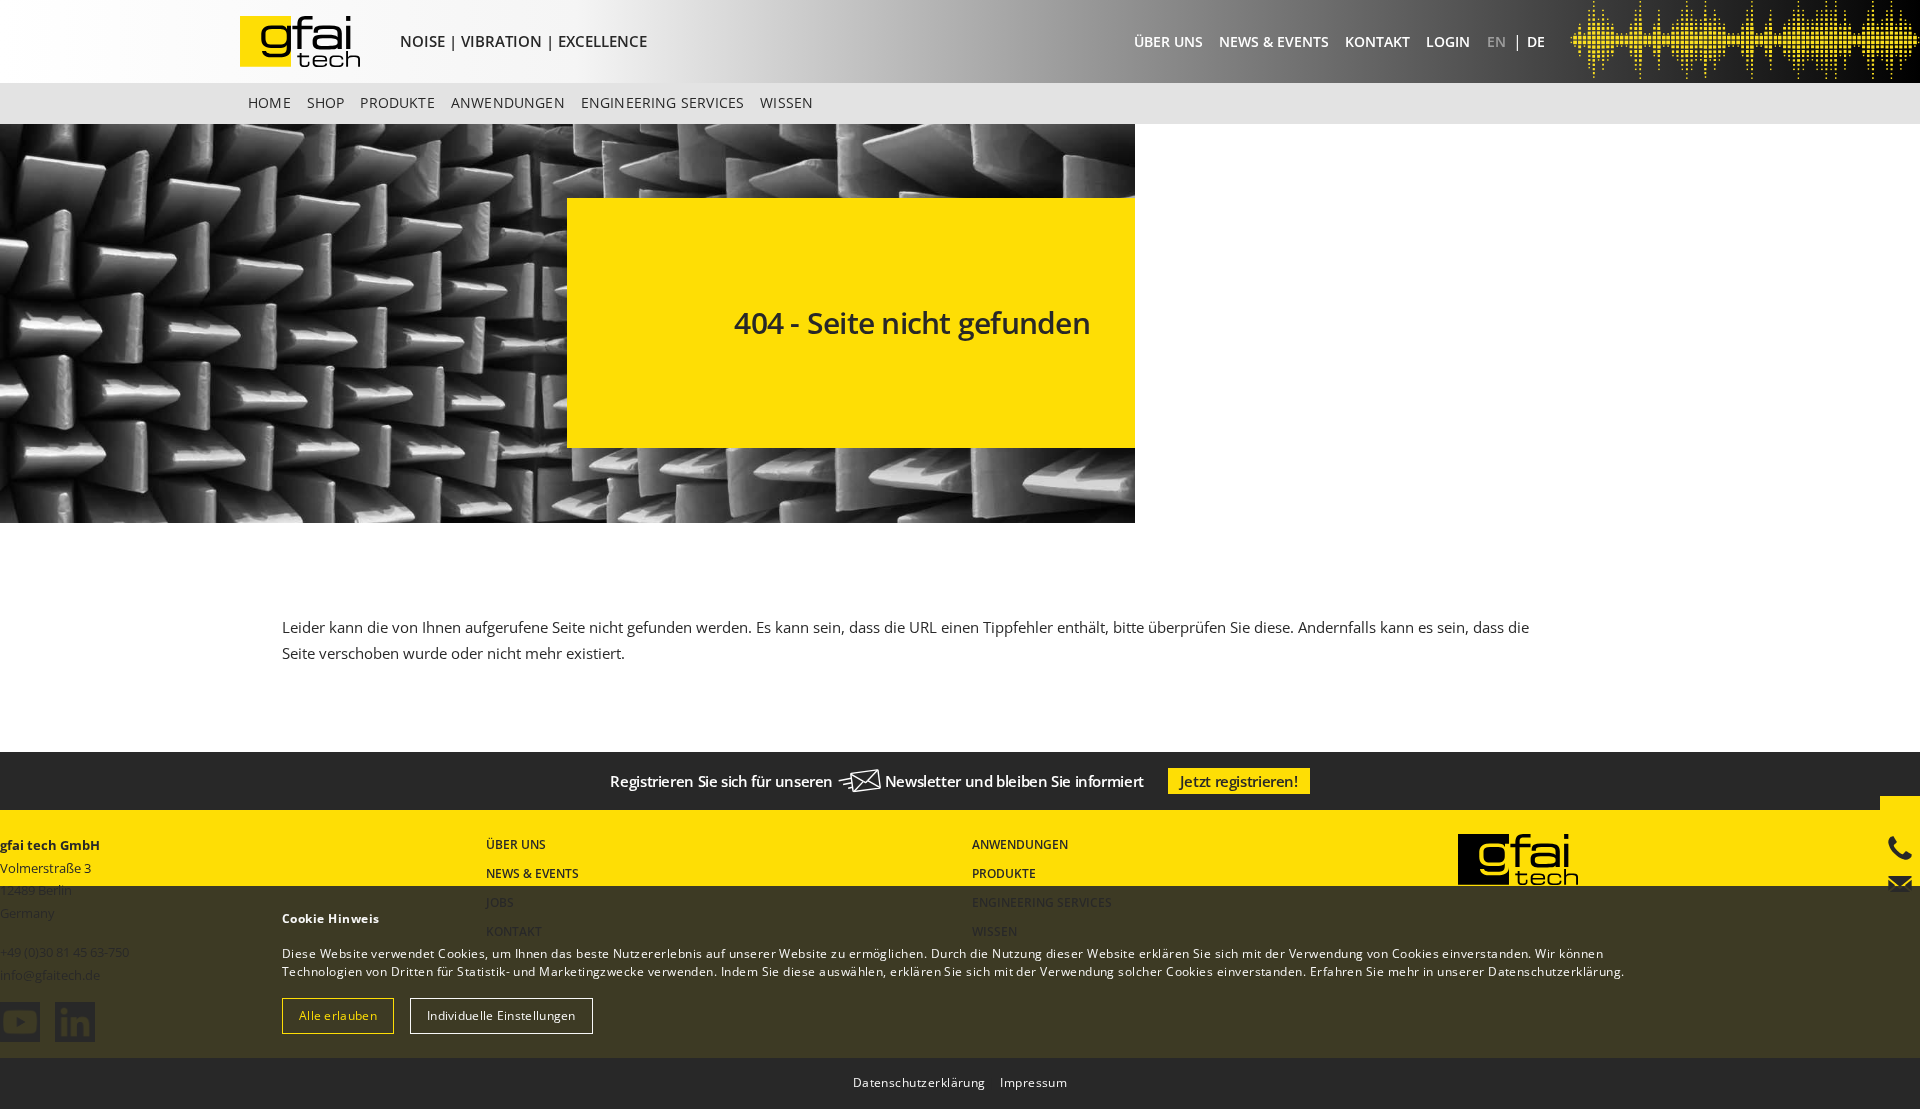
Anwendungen (1020, 844)
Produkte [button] (397, 102)
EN (1498, 41)
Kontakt (1377, 41)
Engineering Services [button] (663, 102)
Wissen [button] (786, 102)
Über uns (1168, 41)
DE (1536, 41)
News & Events (1274, 41)
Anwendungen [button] (508, 102)
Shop (326, 102)
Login (1448, 41)
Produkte (1004, 873)
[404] (316, 41)
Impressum (1033, 1082)
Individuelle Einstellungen (501, 1015)
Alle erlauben (338, 1015)
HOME (269, 102)
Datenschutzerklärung (1554, 971)
